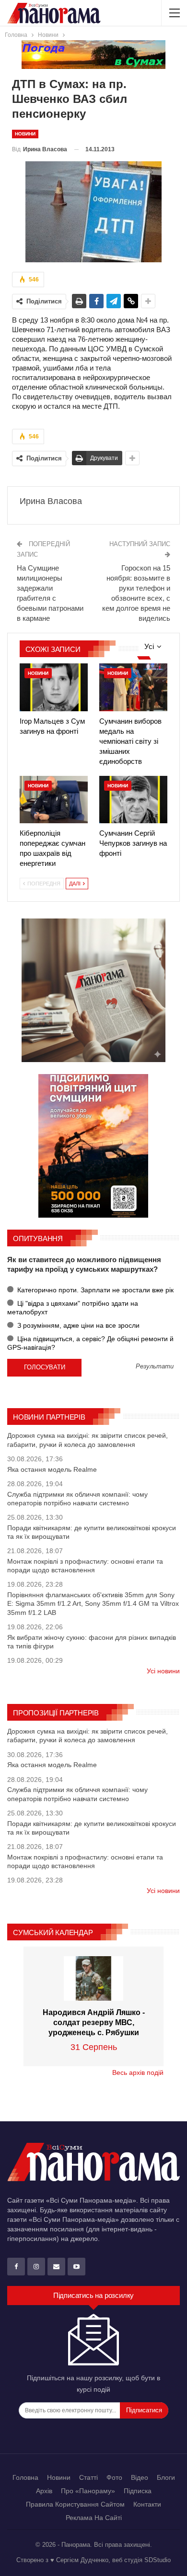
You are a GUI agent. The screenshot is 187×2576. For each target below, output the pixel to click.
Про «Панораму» (88, 2491)
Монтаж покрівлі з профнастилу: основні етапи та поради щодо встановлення (85, 1566)
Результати (155, 1367)
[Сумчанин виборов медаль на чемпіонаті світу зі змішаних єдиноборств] (133, 687)
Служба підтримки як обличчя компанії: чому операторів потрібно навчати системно (77, 1499)
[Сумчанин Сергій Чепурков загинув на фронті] (133, 800)
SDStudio (158, 2560)
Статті (88, 2477)
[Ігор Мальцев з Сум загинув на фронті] (54, 687)
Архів (44, 2491)
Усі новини (163, 1671)
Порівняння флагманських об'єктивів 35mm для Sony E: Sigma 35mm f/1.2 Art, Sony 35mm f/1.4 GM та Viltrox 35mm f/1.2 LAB (93, 1603)
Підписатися (144, 2410)
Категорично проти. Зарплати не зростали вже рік (94, 1290)
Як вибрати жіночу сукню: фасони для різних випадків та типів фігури (92, 1642)
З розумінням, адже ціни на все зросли (77, 1325)
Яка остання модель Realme (52, 1469)
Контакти (147, 2504)
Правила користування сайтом (75, 2504)
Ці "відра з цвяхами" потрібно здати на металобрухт (73, 1308)
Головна (25, 2477)
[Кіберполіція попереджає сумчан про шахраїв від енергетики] (54, 800)
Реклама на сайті (94, 2518)
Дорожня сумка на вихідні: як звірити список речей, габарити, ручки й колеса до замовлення (88, 1440)
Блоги (166, 2477)
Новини (25, 134)
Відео (140, 2477)
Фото (114, 2477)
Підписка (138, 2491)
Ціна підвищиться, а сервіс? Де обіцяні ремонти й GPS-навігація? (90, 1343)
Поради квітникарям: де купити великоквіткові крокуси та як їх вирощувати (92, 1532)
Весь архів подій (138, 2072)
